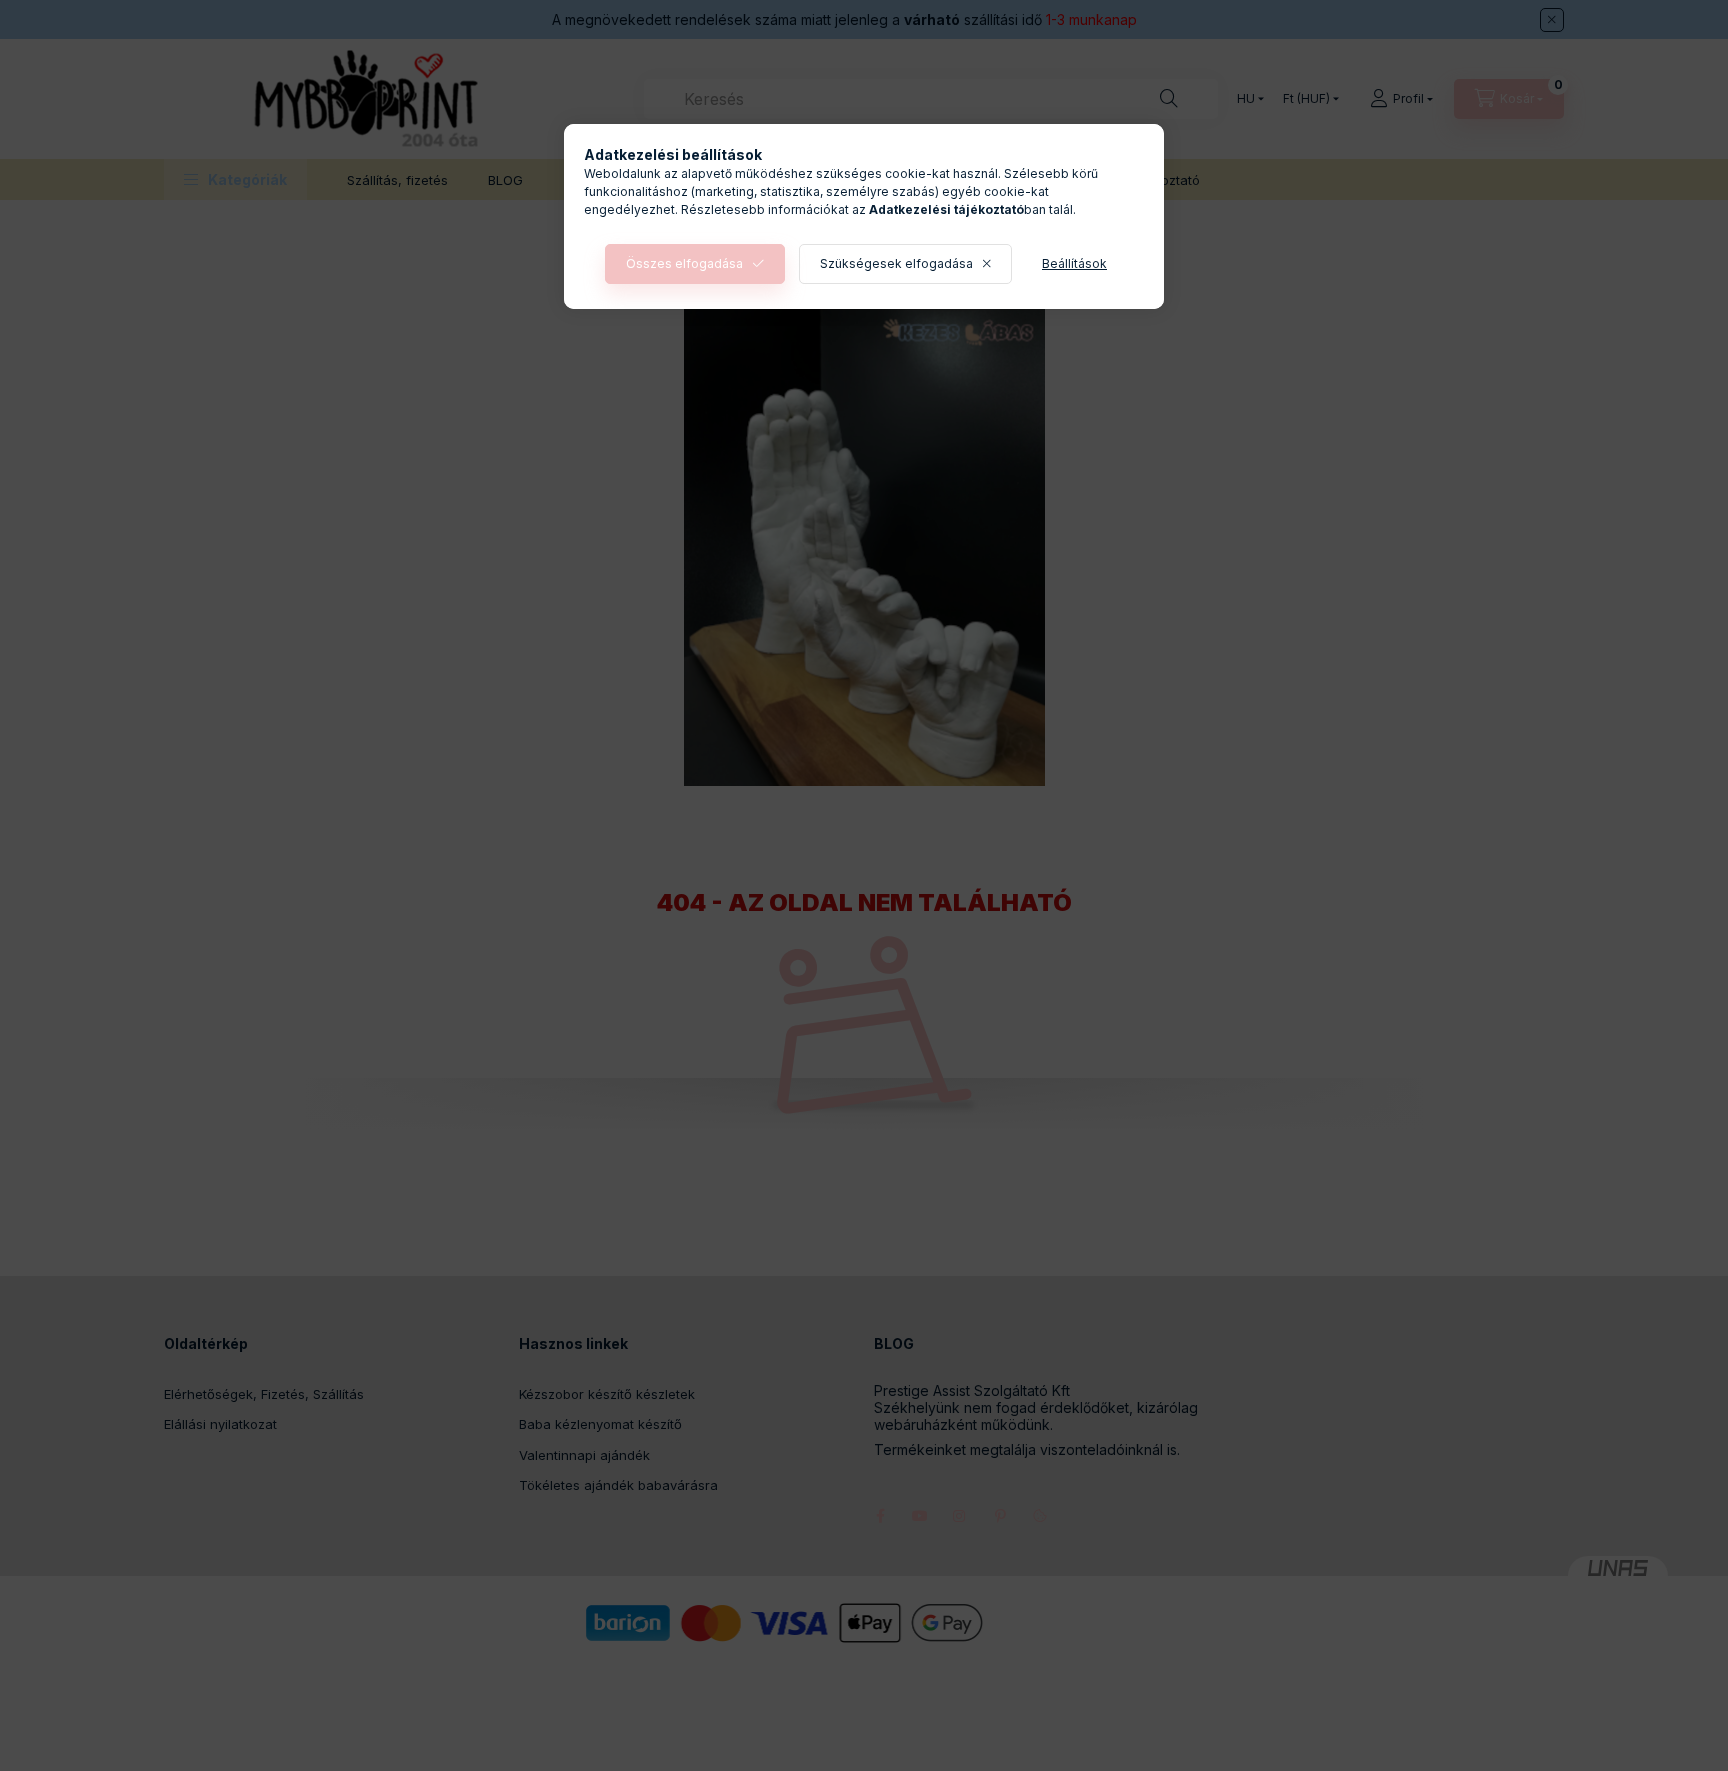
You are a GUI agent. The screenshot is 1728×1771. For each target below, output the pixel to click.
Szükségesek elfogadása (896, 263)
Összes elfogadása (684, 263)
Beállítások (1074, 263)
